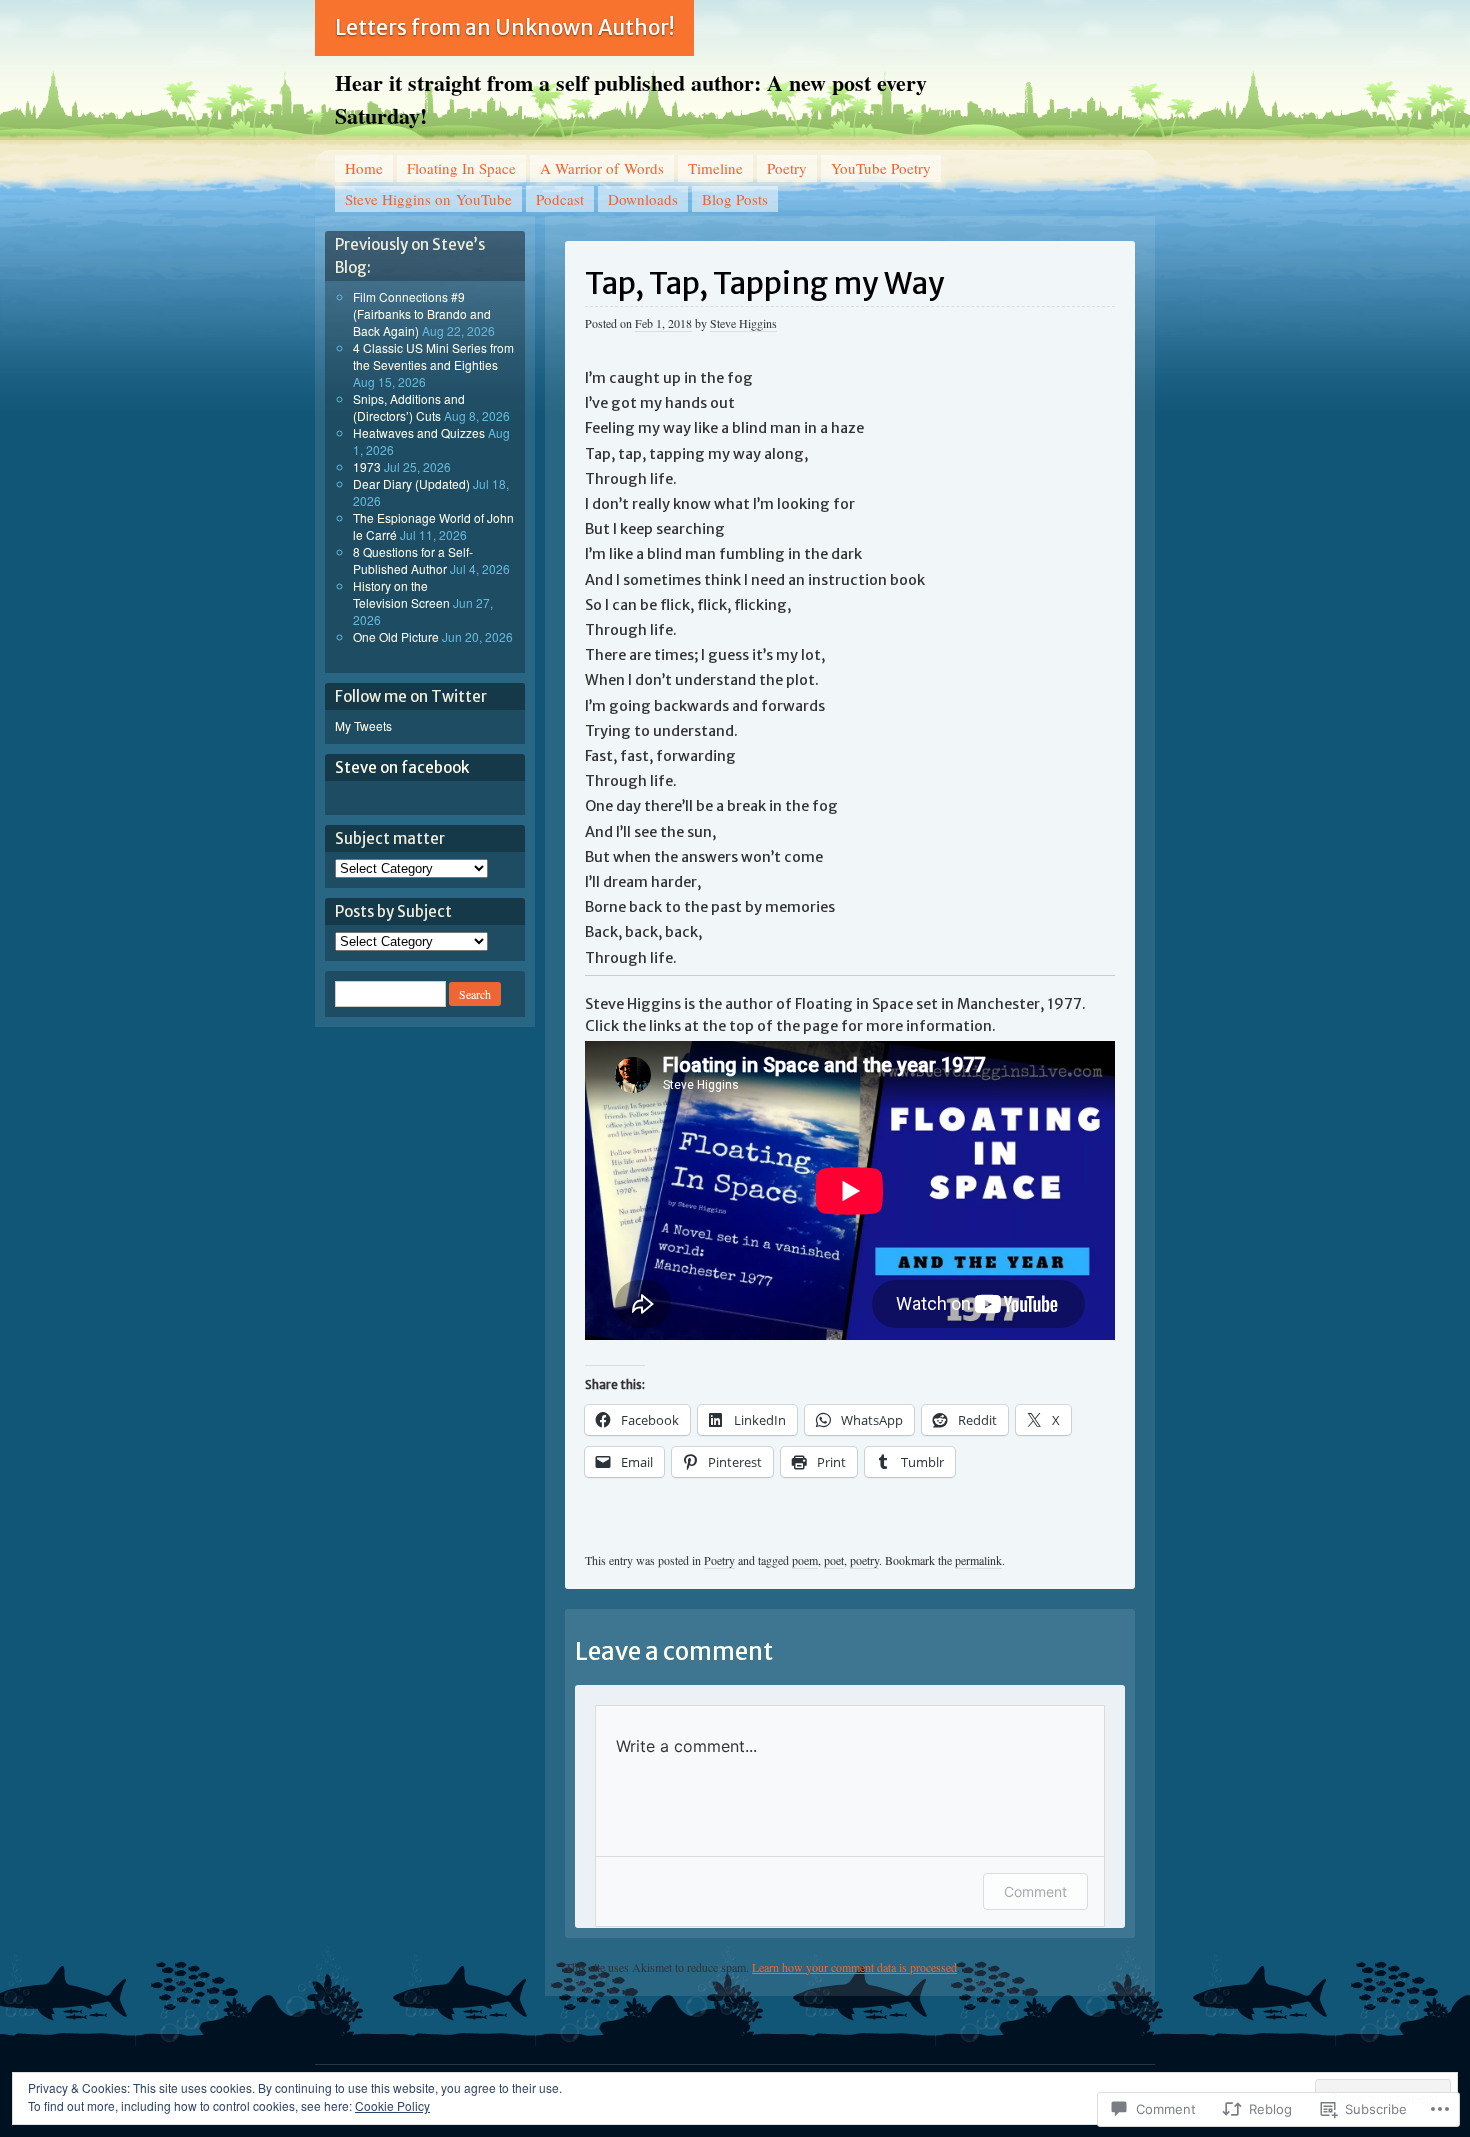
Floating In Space (461, 168)
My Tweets (363, 725)
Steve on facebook (402, 767)
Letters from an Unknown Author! (504, 27)
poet (834, 1560)
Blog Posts (735, 199)
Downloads (643, 199)
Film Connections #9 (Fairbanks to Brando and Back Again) (422, 313)
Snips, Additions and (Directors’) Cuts (409, 407)
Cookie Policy (392, 2105)
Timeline (715, 168)
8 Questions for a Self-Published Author (413, 560)
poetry (864, 1560)
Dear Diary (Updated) (411, 483)
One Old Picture (396, 636)
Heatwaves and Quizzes (419, 432)
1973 (367, 466)
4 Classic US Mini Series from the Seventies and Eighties (433, 356)
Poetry (787, 168)
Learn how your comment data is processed (854, 1967)
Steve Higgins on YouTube (428, 199)
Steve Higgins (743, 323)
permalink (978, 1560)
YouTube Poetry (881, 168)
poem (805, 1560)
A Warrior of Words (602, 168)
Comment (1035, 1891)
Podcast (560, 199)
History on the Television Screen (401, 594)
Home (364, 168)
